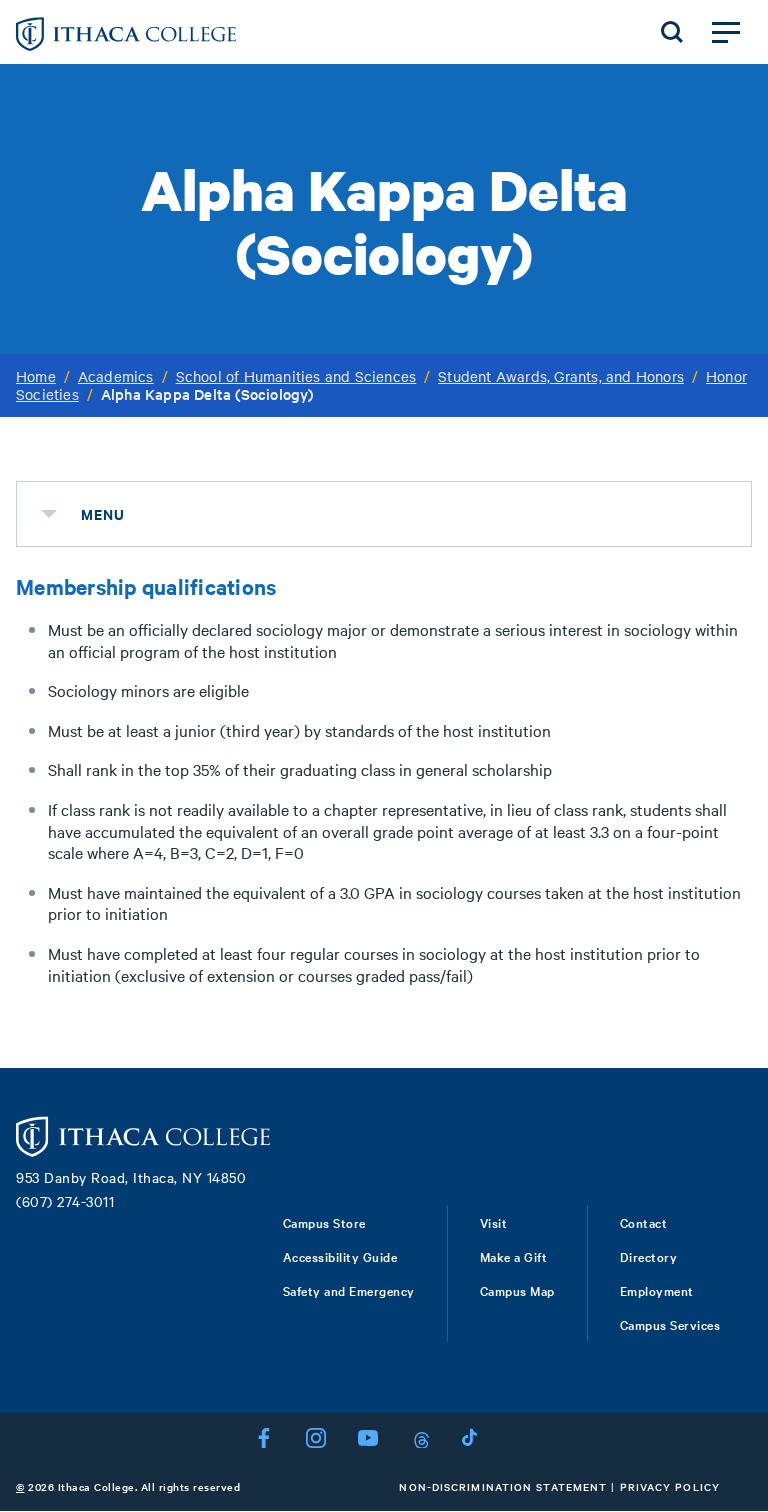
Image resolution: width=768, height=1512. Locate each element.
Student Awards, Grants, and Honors (561, 376)
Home (36, 376)
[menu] (49, 514)
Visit (494, 1222)
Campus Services (670, 1324)
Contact (644, 1222)
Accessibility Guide (340, 1256)
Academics (116, 376)
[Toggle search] (672, 32)
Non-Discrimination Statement (503, 1486)
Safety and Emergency (349, 1290)
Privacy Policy (670, 1486)
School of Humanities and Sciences (296, 376)
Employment (657, 1290)
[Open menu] (726, 32)
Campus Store (324, 1222)
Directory (649, 1256)
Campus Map (517, 1290)
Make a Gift (514, 1256)
